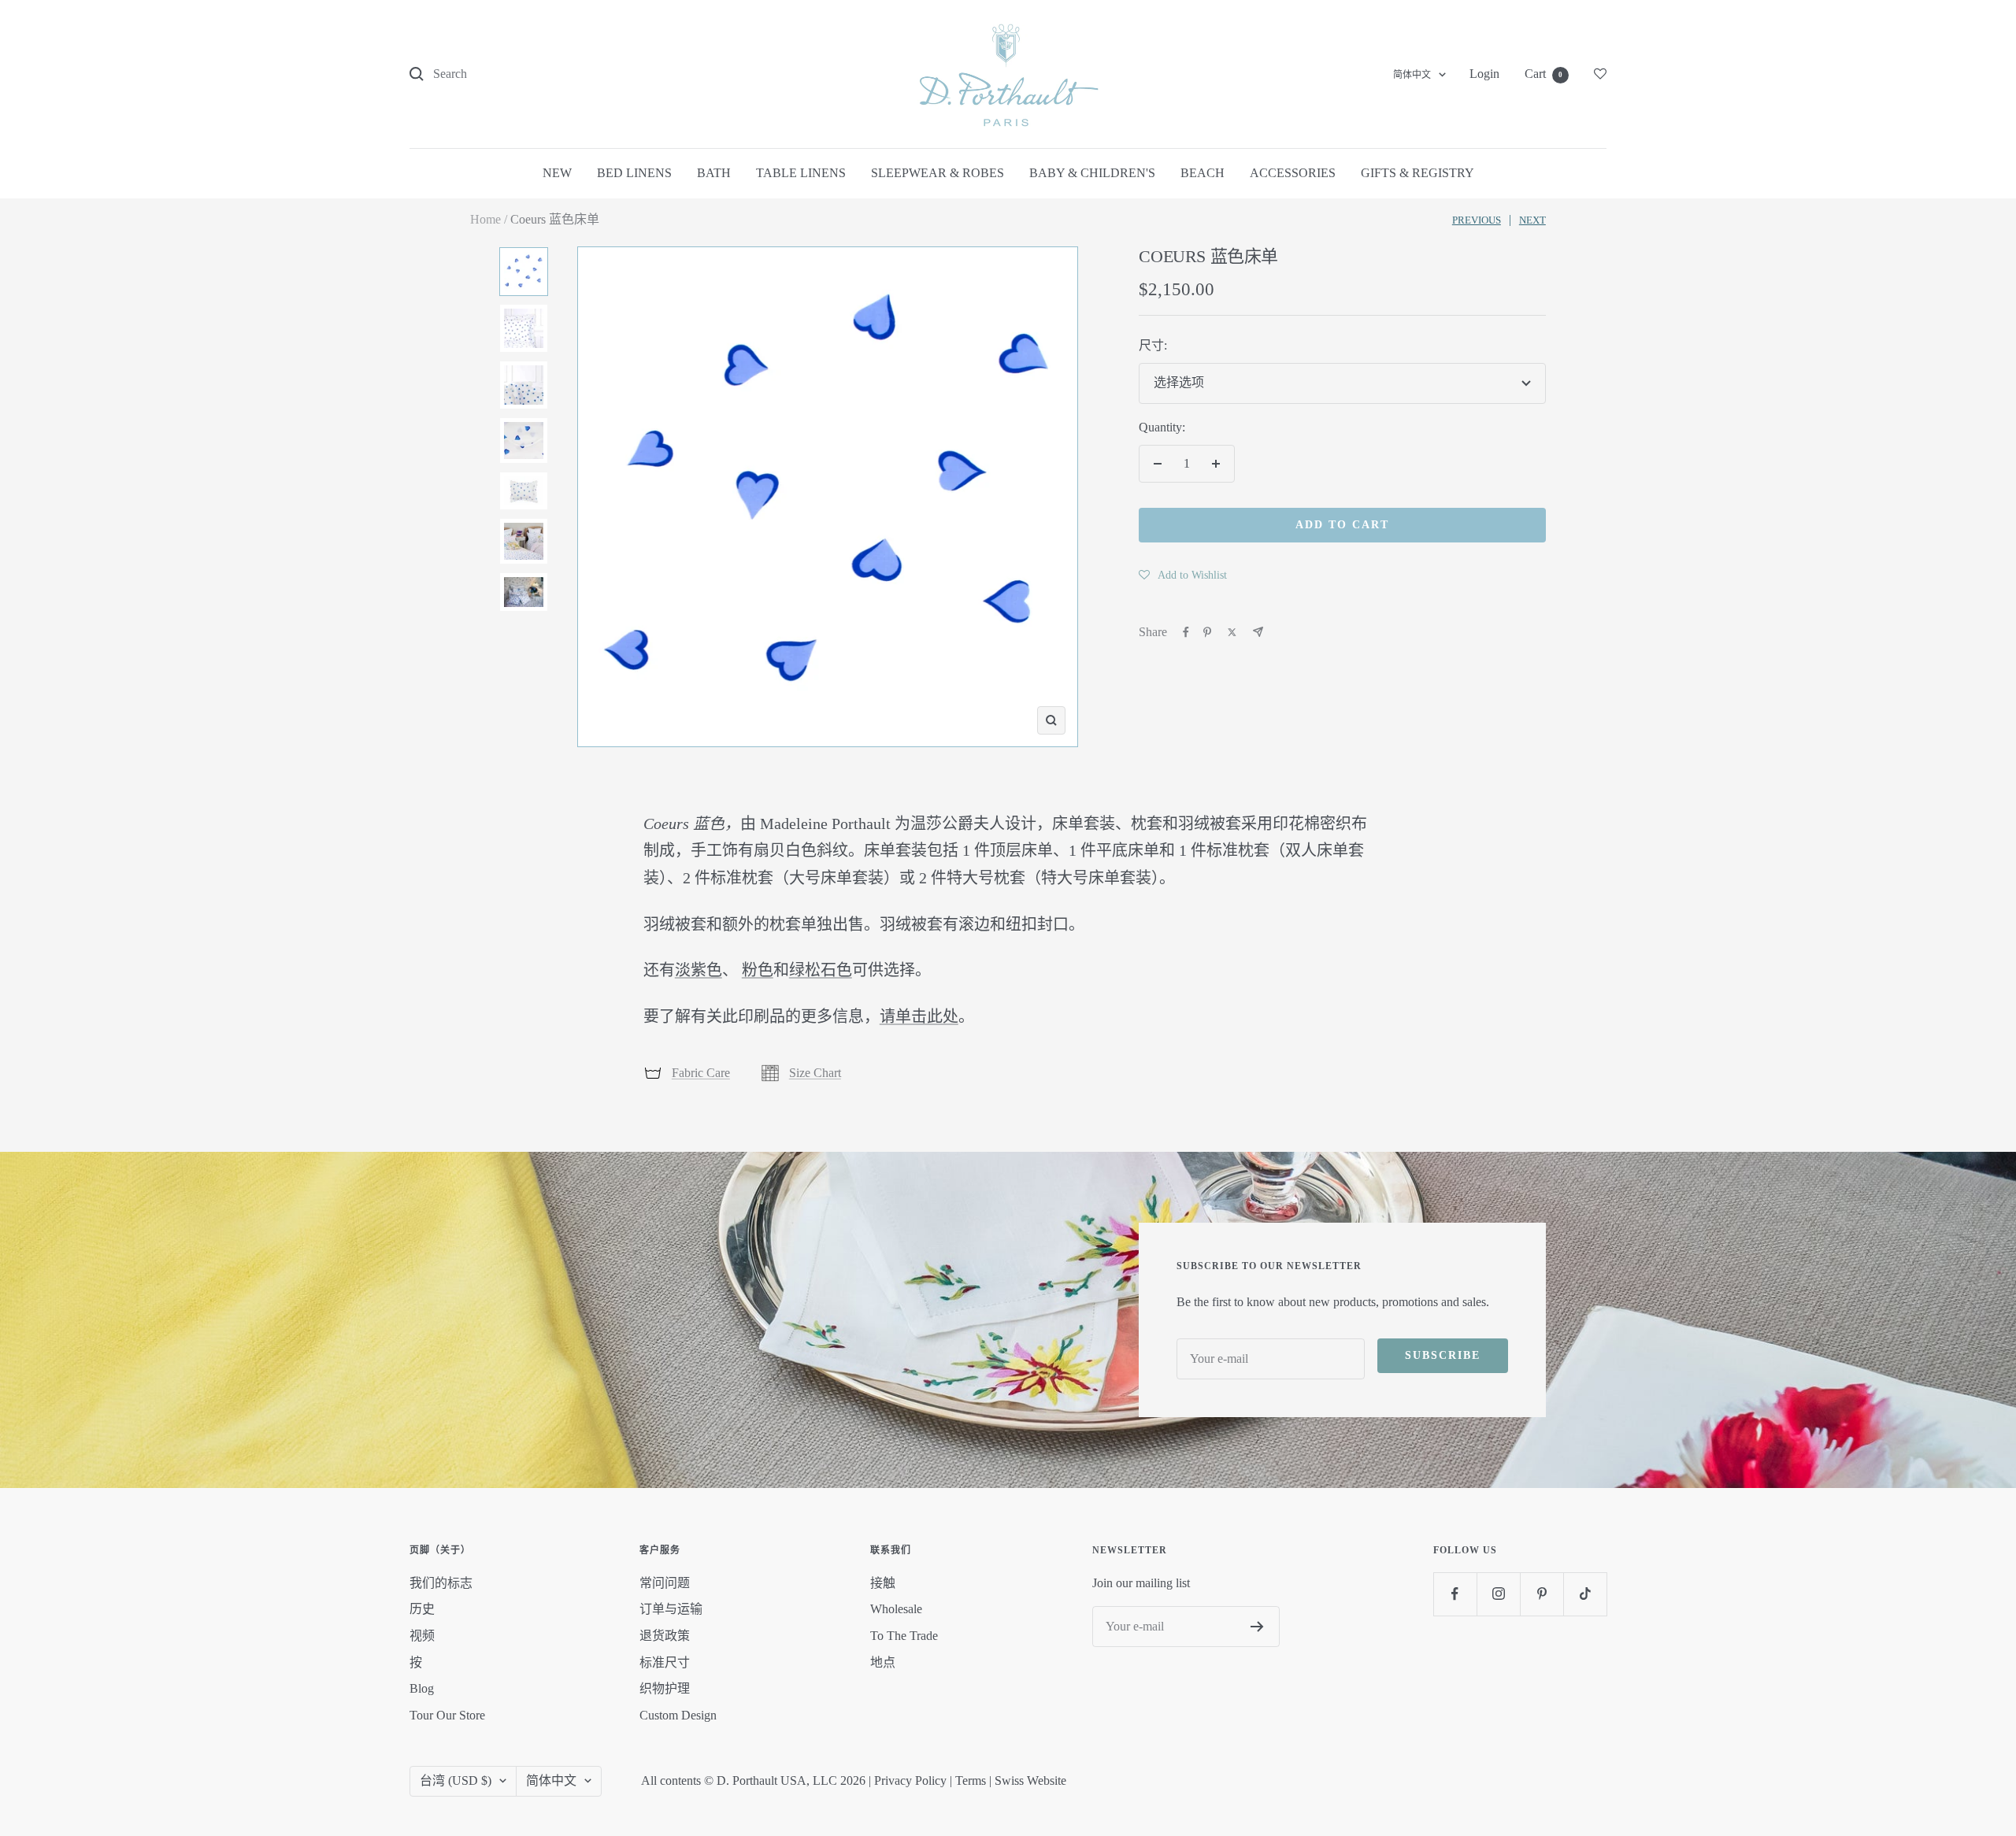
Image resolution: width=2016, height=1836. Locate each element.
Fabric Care (701, 1073)
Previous (1477, 220)
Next (1532, 220)
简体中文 (1412, 75)
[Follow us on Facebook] (1455, 1594)
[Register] (1257, 1627)
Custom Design (678, 1715)
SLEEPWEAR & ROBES (938, 173)
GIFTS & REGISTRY (1417, 173)
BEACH (1203, 173)
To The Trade (904, 1636)
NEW (557, 173)
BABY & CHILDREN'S (1092, 173)
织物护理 (665, 1688)
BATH (714, 173)
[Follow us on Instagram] (1498, 1594)
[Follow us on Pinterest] (1542, 1594)
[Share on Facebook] (1186, 632)
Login (1484, 74)
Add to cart (1342, 525)
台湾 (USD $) (456, 1780)
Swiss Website (1030, 1780)
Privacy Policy (910, 1780)
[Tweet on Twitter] (1232, 632)
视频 (422, 1636)
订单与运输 (671, 1609)
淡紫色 (699, 970)
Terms (971, 1780)
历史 (422, 1609)
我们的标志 (441, 1583)
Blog (422, 1688)
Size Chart (815, 1073)
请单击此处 (919, 1016)
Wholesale (896, 1609)
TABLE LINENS (801, 173)
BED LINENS (634, 173)
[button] (1183, 575)
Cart (1543, 74)
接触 (883, 1583)
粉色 (758, 970)
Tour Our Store (447, 1715)
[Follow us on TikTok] (1585, 1594)
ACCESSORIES (1293, 173)
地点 (883, 1662)
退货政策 (665, 1636)
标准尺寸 (665, 1662)
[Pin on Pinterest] (1207, 632)
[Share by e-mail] (1258, 632)
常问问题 (665, 1583)
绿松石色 (821, 970)
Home (485, 219)
